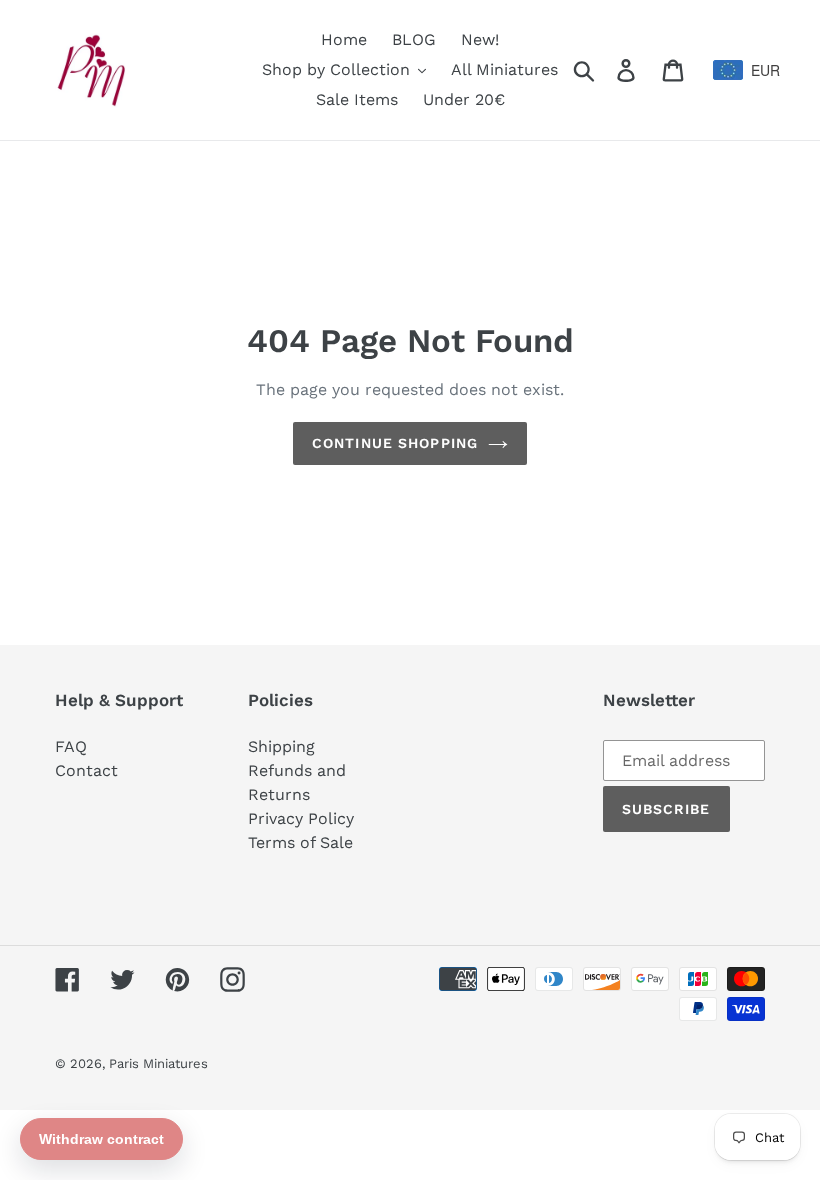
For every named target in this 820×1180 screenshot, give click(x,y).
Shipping (281, 746)
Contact (86, 770)
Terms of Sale (300, 842)
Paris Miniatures (158, 1063)
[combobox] (739, 70)
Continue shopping (395, 443)
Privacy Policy (301, 818)
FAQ (71, 746)
